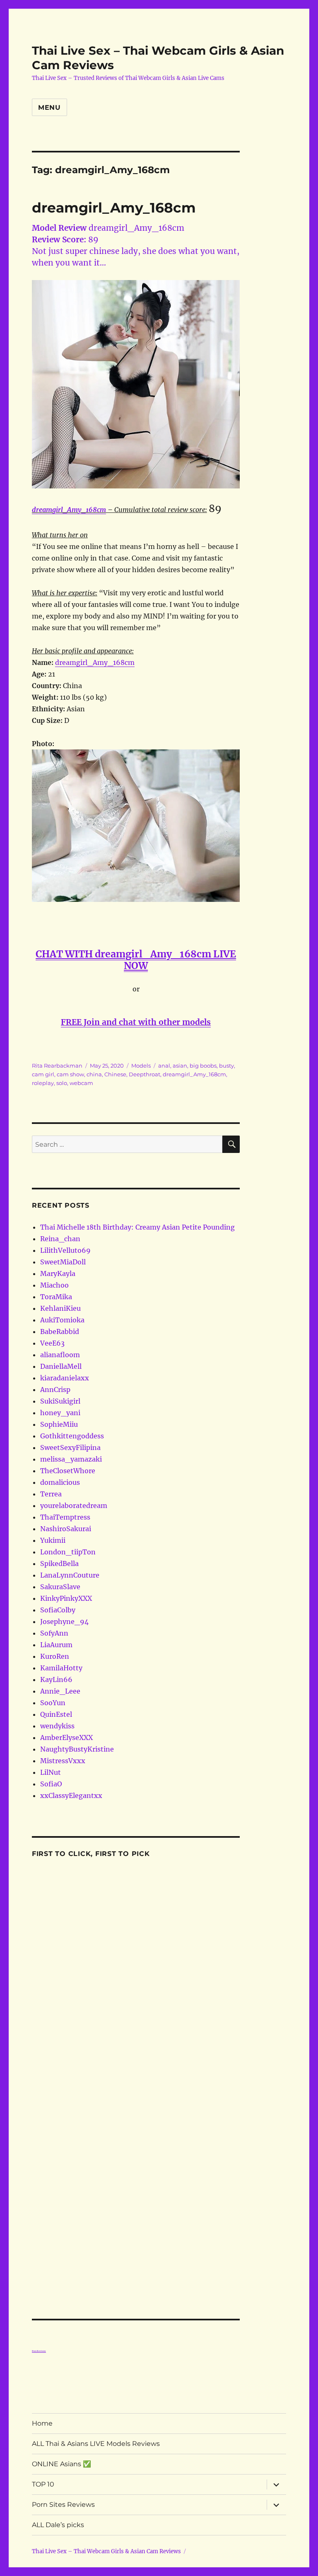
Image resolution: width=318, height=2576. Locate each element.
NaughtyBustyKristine (77, 1749)
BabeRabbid (60, 1331)
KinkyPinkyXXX (66, 1598)
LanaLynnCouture (70, 1575)
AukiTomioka (62, 1320)
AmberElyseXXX (66, 1737)
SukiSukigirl (60, 1401)
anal (164, 1066)
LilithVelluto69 (65, 1250)
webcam (81, 1083)
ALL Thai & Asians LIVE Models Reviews (96, 2444)
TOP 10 (43, 2484)
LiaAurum (56, 1645)
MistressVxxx (63, 1761)
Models (141, 1066)
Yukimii (53, 1540)
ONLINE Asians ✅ (61, 2464)
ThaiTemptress (65, 1517)
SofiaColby (58, 1610)
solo (62, 1083)
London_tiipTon (68, 1552)
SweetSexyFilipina (70, 1447)
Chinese (115, 1074)
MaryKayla (58, 1274)
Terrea (51, 1494)
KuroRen (55, 1656)
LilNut (51, 1772)
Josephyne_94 (64, 1621)
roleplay (43, 1083)
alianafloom (60, 1355)
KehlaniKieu (60, 1308)
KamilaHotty (61, 1668)
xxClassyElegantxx (71, 1795)
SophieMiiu (59, 1424)
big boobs (203, 1066)
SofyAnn (54, 1633)
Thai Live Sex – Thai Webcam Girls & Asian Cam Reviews (106, 2551)
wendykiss (57, 1726)
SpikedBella (59, 1563)
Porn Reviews (39, 2351)
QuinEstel (56, 1714)
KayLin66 (56, 1679)
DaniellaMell (61, 1366)
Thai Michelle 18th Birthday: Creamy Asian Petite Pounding (137, 1227)
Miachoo (54, 1285)
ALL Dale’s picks (58, 2525)
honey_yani (60, 1413)
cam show (70, 1074)
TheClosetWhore (68, 1471)
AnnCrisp (55, 1389)
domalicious (60, 1482)
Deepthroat (145, 1074)
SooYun (53, 1703)
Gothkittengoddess (72, 1436)
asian (180, 1066)
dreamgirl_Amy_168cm (114, 208)
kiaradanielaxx (65, 1378)
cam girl (43, 1074)
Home (42, 2423)
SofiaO (51, 1784)
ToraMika (56, 1297)
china (94, 1074)
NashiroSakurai (66, 1529)
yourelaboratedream (74, 1505)
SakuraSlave (60, 1587)
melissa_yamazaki (71, 1459)
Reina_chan (60, 1239)
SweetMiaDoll (63, 1262)
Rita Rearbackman (57, 1066)
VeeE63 (52, 1343)
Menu (49, 108)
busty (226, 1066)
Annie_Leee (60, 1691)
